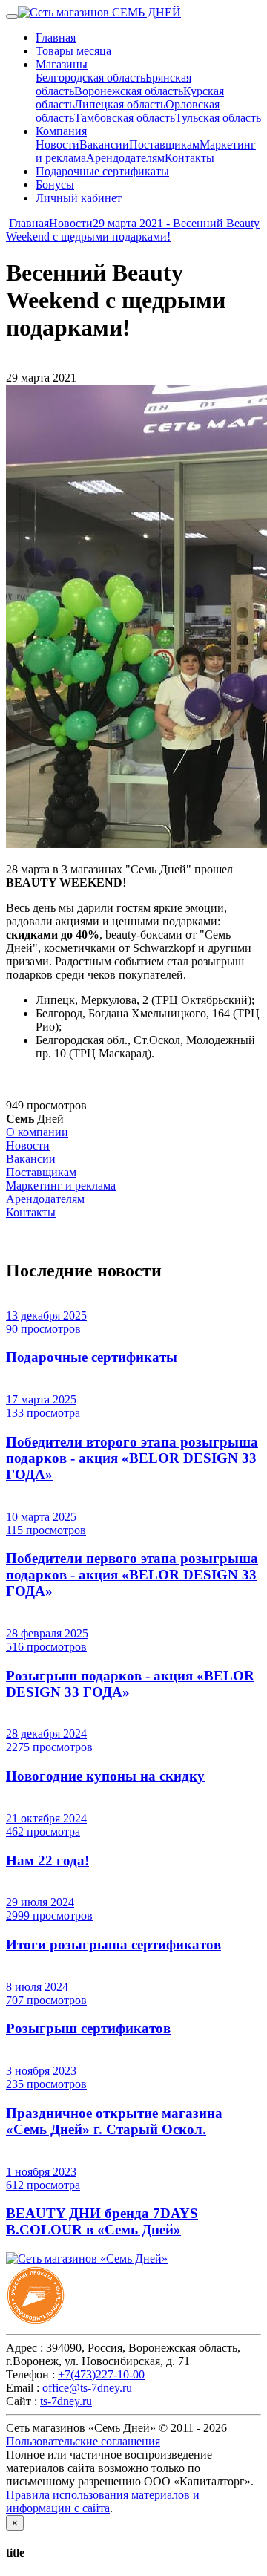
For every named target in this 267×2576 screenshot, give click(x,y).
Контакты (189, 158)
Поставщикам (164, 144)
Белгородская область (90, 78)
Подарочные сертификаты (102, 171)
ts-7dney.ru (66, 2401)
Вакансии (104, 144)
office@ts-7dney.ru (87, 2388)
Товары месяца (73, 51)
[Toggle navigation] (12, 16)
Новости (57, 144)
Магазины (62, 64)
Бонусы (55, 185)
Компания (61, 131)
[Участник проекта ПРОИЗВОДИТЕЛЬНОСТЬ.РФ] (36, 2321)
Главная (56, 38)
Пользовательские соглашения (83, 2441)
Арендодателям (125, 158)
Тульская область (218, 118)
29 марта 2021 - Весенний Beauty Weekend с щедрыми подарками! (133, 230)
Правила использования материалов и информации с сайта (103, 2501)
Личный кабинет (79, 198)
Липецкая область (120, 104)
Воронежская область (129, 91)
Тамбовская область (125, 118)
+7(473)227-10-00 (101, 2374)
